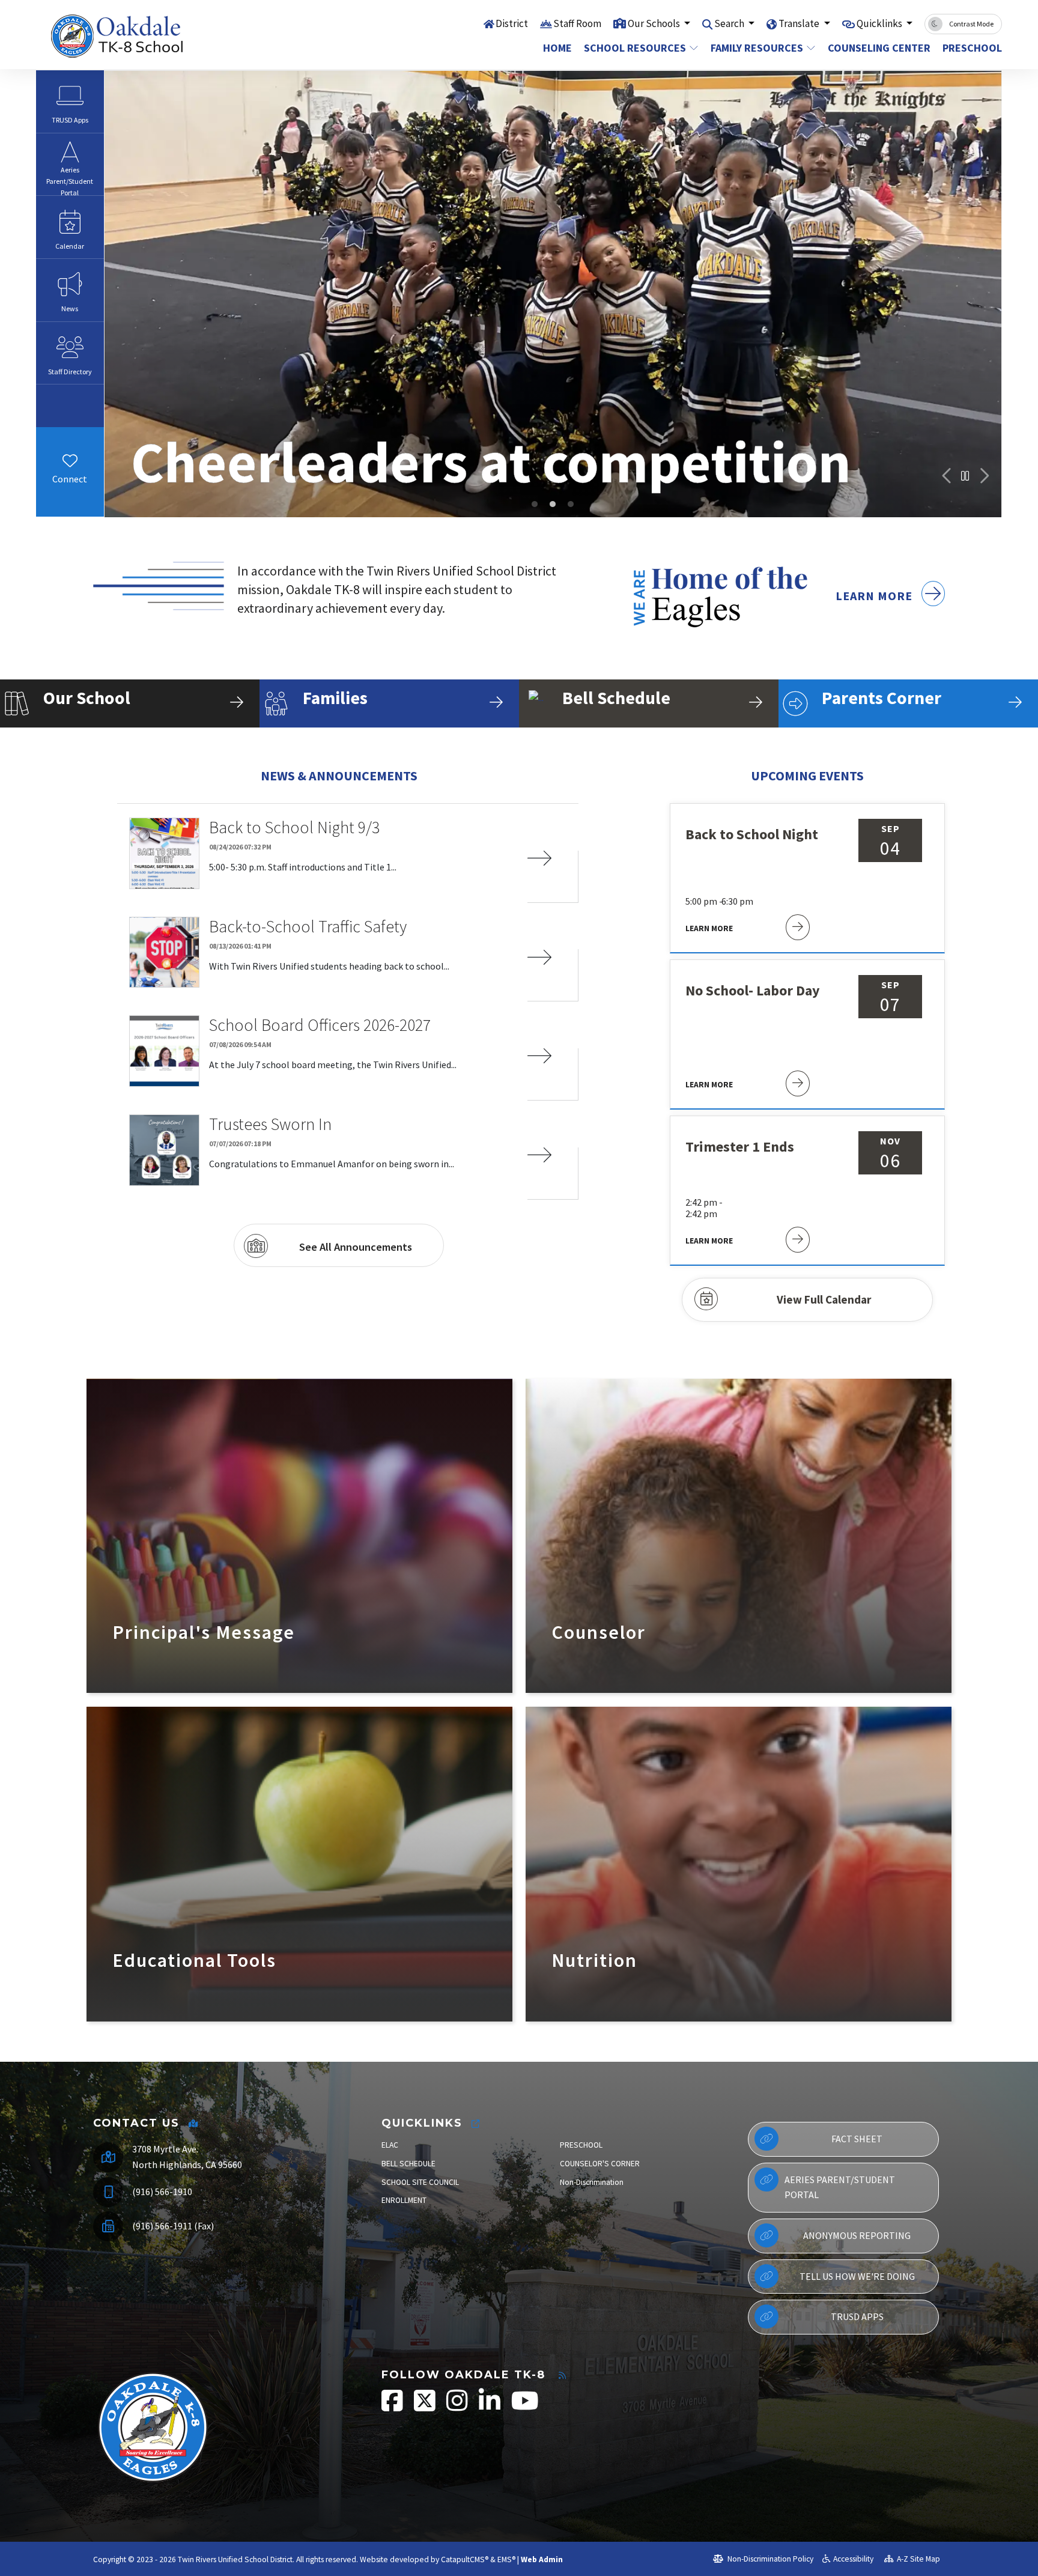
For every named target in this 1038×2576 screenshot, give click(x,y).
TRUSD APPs (857, 2316)
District (512, 23)
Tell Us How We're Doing (857, 2276)
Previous (947, 476)
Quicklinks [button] (880, 23)
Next (983, 476)
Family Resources (757, 48)
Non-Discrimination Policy (769, 2559)
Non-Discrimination (592, 2182)
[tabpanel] (553, 294)
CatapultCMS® (465, 2559)
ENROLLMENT (404, 2200)
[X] (79, 498)
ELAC (390, 2145)
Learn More (876, 596)
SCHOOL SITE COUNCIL (420, 2182)
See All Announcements (356, 1247)
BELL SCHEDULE (408, 2164)
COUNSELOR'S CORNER (600, 2164)
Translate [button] (800, 23)
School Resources (635, 48)
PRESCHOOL (581, 2145)
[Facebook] (60, 498)
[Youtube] (79, 514)
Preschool (969, 48)
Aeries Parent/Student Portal (840, 2187)
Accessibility (853, 2559)
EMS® (506, 2559)
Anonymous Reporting (857, 2235)
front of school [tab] (535, 504)
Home (557, 48)
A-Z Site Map (918, 2559)
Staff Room (577, 23)
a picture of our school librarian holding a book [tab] (571, 504)
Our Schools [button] (655, 23)
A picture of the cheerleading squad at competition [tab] (553, 504)
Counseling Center (876, 48)
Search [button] (730, 23)
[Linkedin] (490, 2407)
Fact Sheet (857, 2139)
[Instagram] (60, 514)
